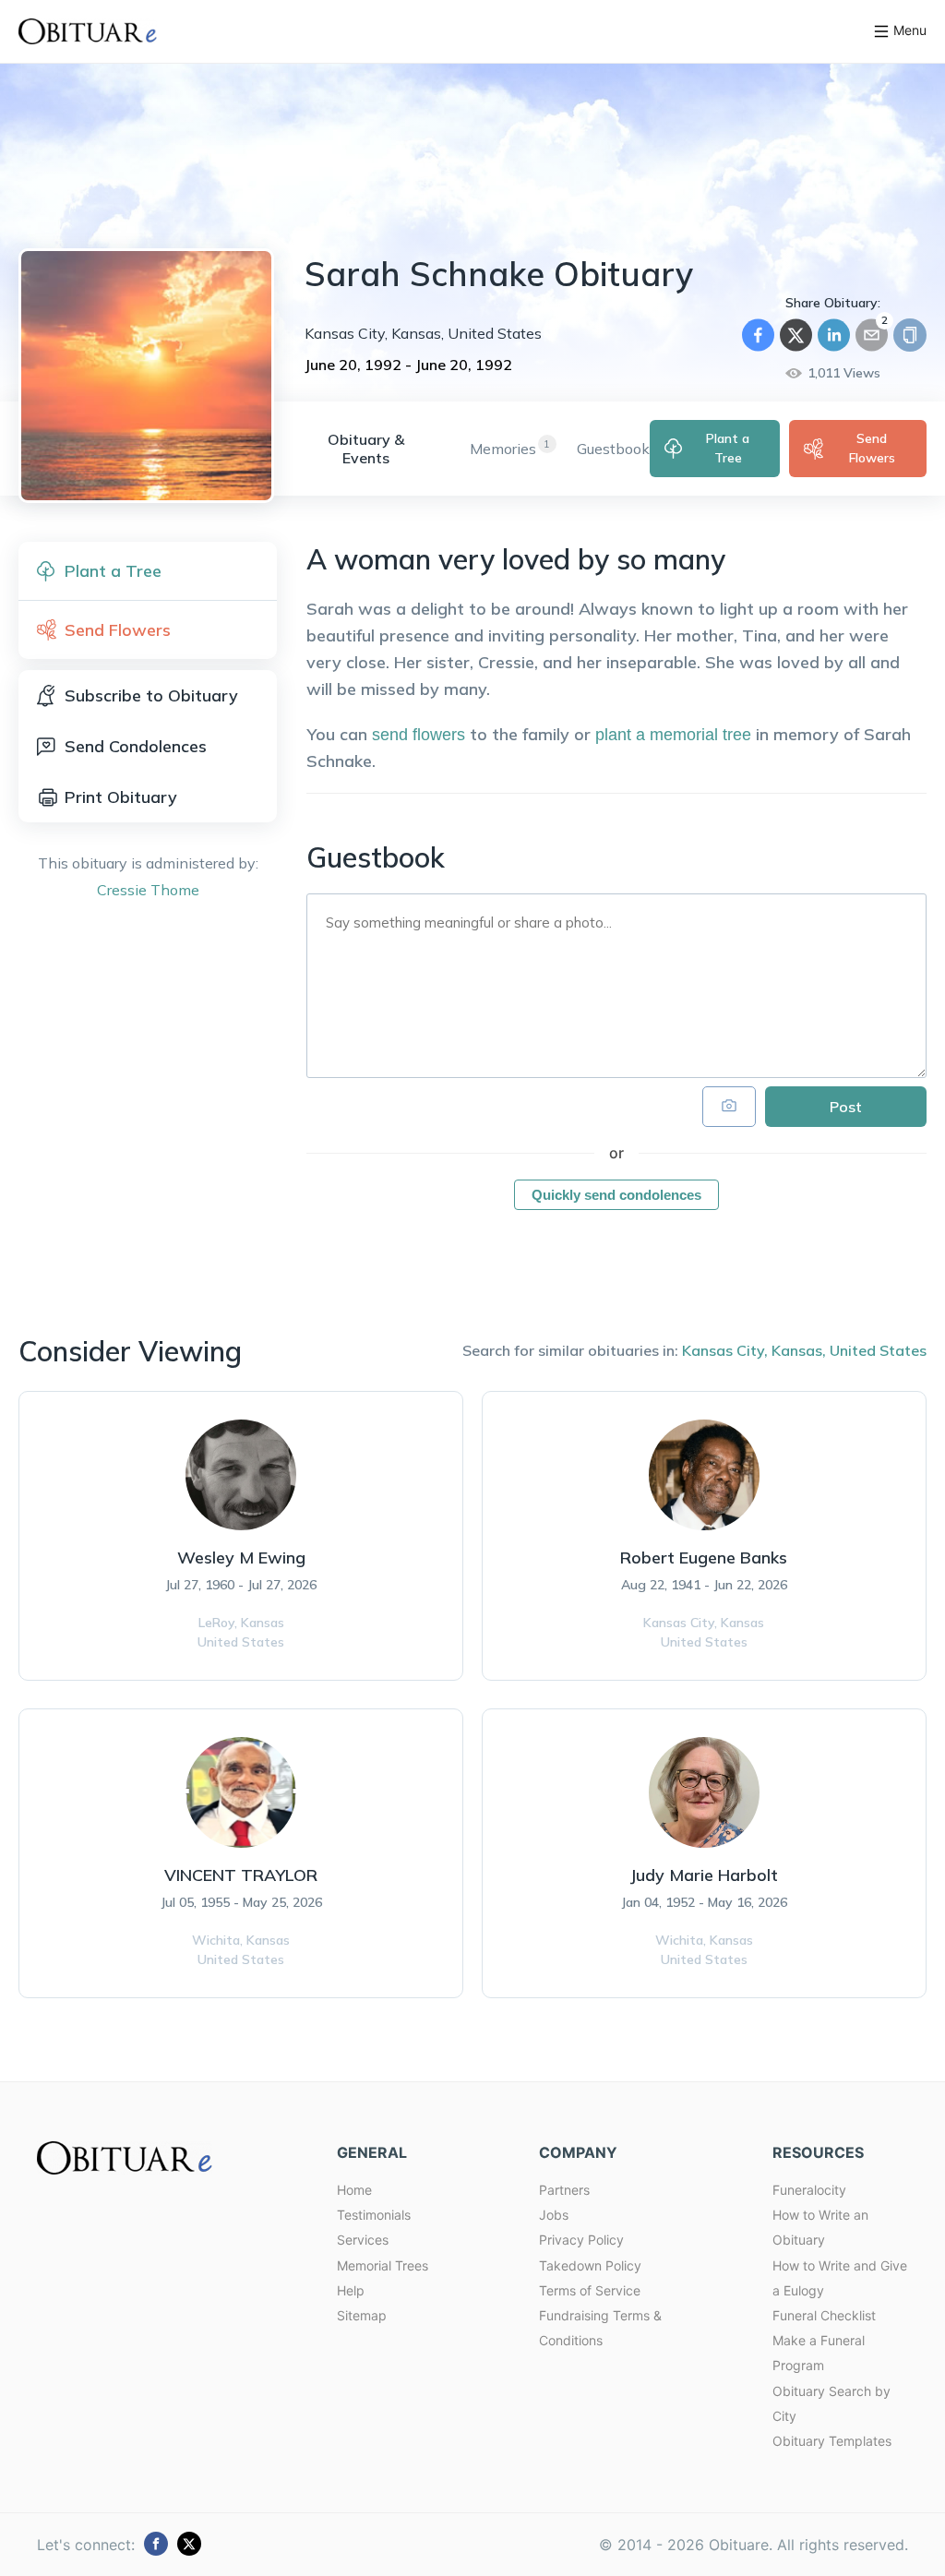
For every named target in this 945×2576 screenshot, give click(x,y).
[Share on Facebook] (758, 335)
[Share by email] (872, 335)
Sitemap (362, 2315)
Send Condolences (136, 746)
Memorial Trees (383, 2265)
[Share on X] (796, 335)
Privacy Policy (581, 2240)
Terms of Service (590, 2290)
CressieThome (148, 890)
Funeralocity (809, 2190)
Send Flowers (872, 448)
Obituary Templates (832, 2441)
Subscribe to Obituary (151, 695)
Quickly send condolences (616, 1195)
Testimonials (374, 2215)
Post (846, 1107)
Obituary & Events (366, 449)
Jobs (554, 2215)
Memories (503, 449)
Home (354, 2190)
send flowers (419, 735)
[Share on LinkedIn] (834, 335)
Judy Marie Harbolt (704, 1875)
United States (878, 1350)
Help (351, 2290)
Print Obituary (121, 797)
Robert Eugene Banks (704, 1558)
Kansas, (799, 1350)
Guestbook (613, 449)
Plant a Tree (728, 448)
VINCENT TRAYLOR (241, 1875)
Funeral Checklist (824, 2315)
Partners (564, 2190)
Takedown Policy (590, 2265)
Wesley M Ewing (241, 1558)
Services (363, 2240)
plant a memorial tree (673, 735)
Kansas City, (725, 1350)
